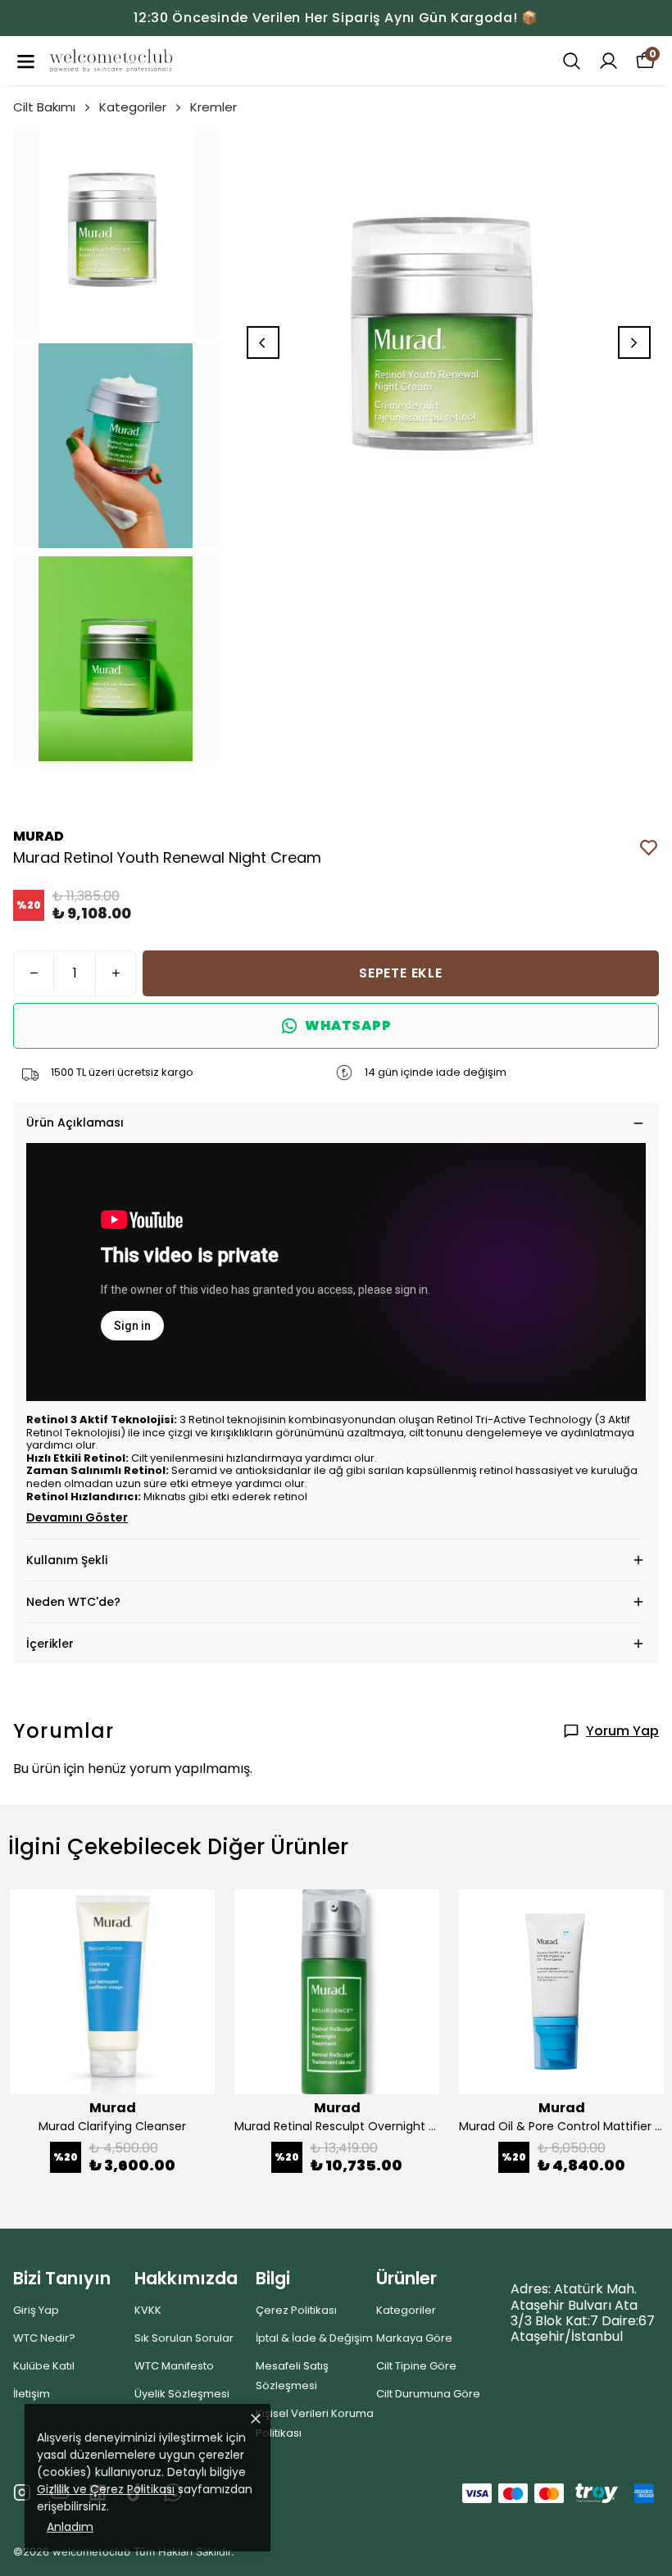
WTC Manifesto (174, 2366)
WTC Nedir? (44, 2338)
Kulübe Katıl (44, 2366)
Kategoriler (133, 107)
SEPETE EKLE (401, 973)
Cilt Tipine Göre (416, 2366)
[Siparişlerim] (608, 61)
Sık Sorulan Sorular (184, 2338)
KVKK (148, 2310)
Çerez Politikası (296, 2310)
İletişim (32, 2394)
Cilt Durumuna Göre (428, 2394)
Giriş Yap (36, 2310)
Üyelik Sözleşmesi (182, 2394)
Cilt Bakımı (44, 107)
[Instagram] (22, 2492)
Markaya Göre (414, 2338)
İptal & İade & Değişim (314, 2338)
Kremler (213, 107)
